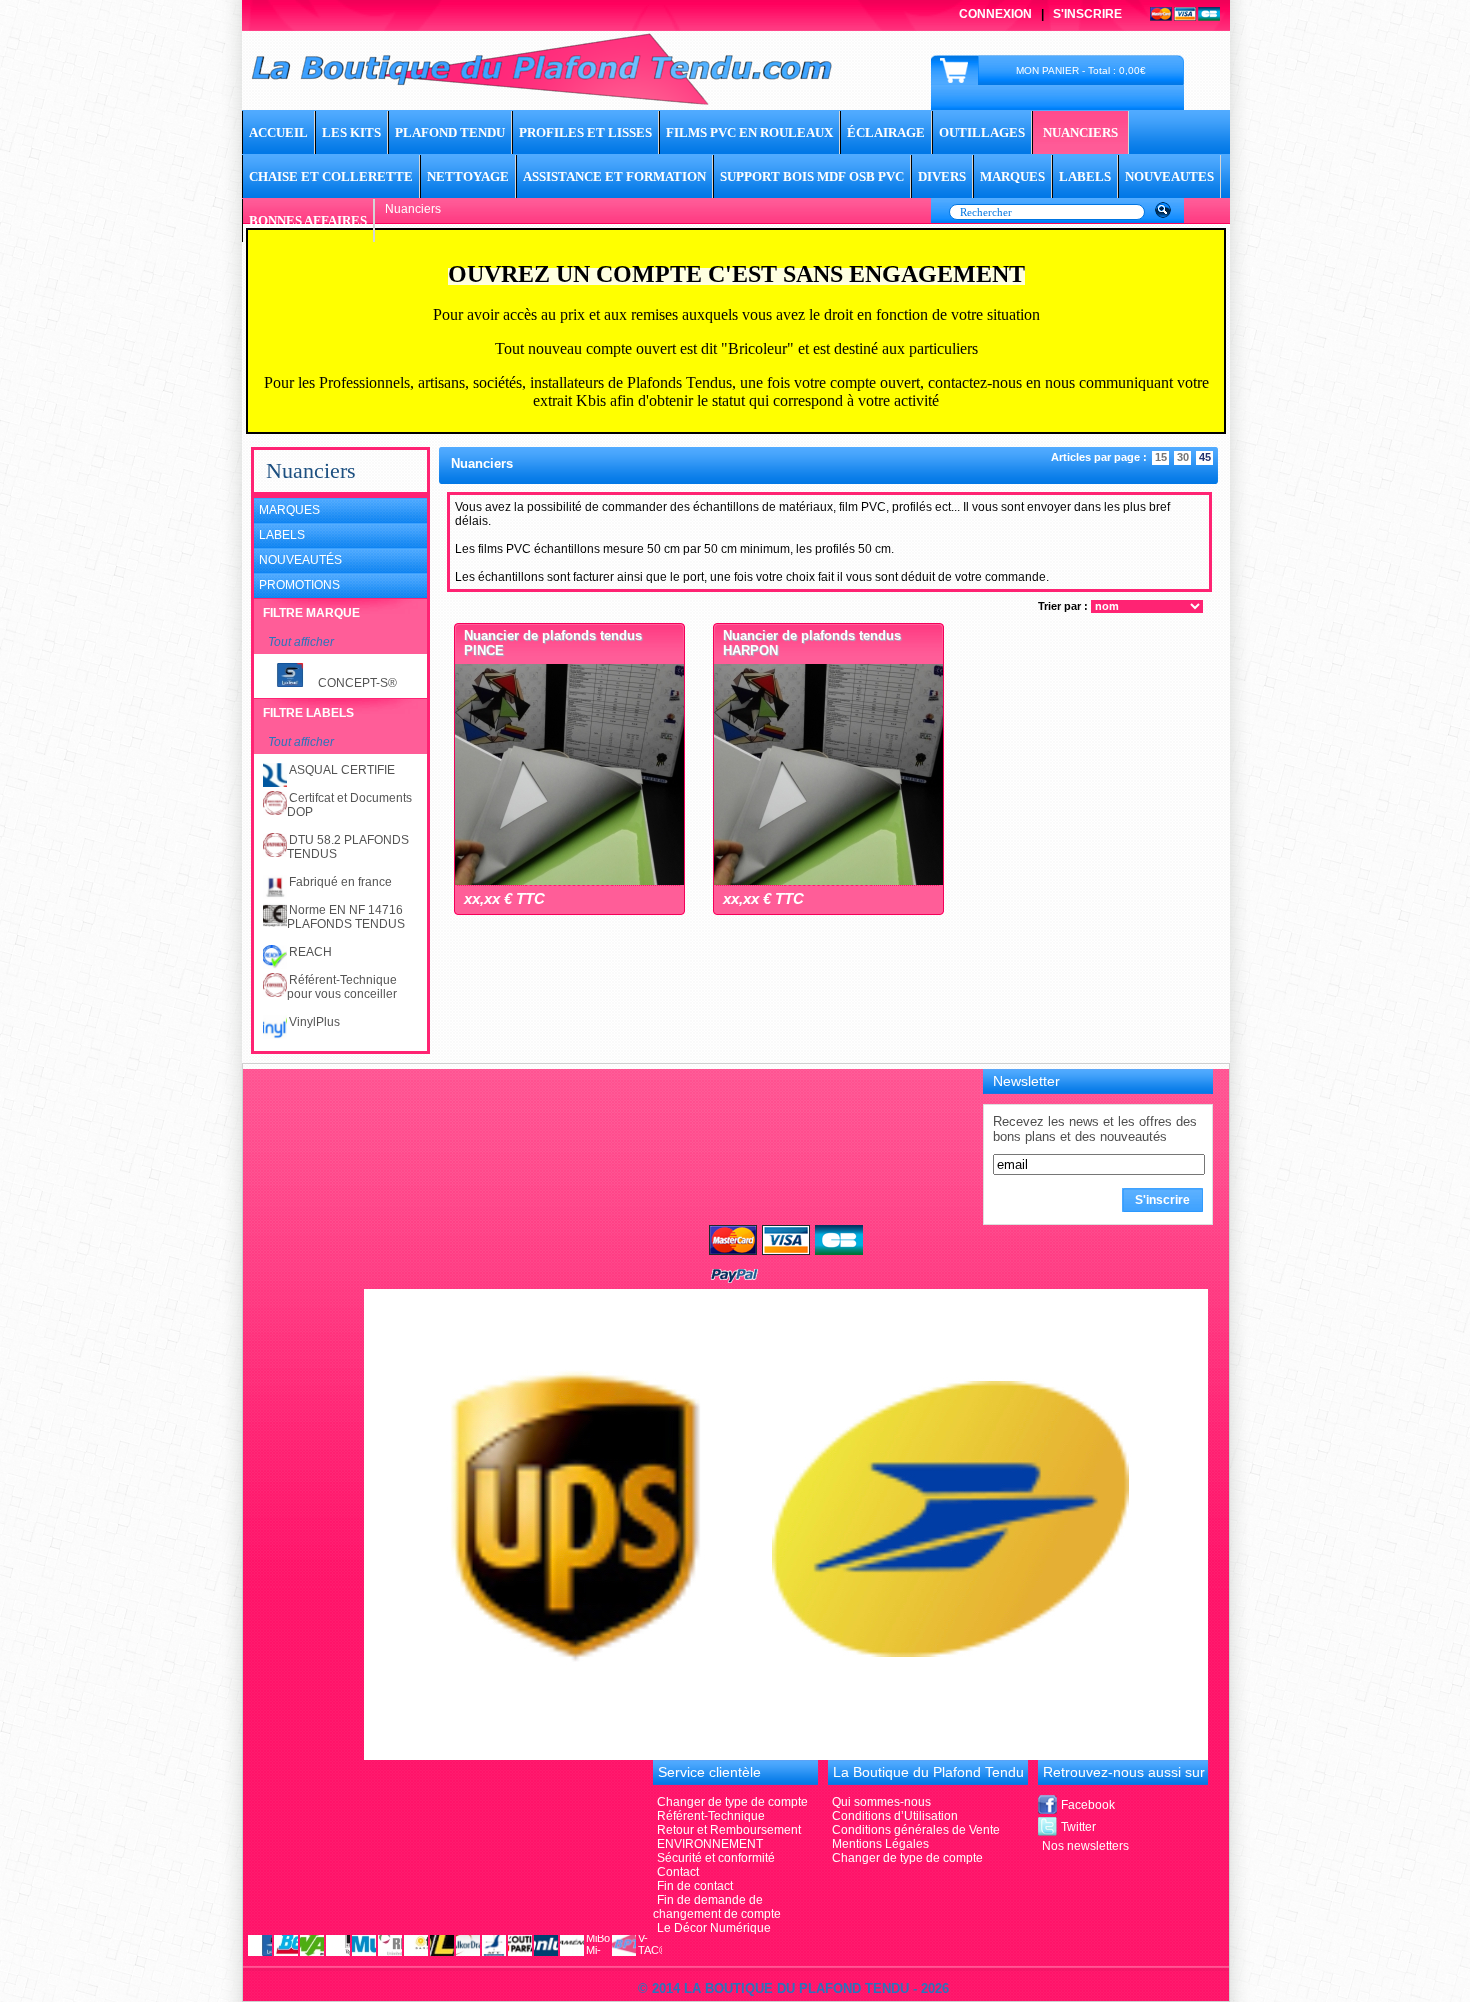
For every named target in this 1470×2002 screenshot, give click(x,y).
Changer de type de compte (907, 1858)
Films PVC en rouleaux (749, 132)
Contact (678, 1872)
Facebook (1088, 1805)
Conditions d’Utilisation (895, 1816)
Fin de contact (695, 1886)
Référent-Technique (711, 1816)
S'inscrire (1087, 14)
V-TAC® (650, 1944)
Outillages (982, 132)
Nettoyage (468, 176)
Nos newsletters (1085, 1846)
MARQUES (1012, 176)
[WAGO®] (312, 1944)
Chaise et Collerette (331, 176)
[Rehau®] (390, 1944)
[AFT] (494, 1944)
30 (1183, 457)
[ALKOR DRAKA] (468, 1944)
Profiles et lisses (585, 132)
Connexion (995, 14)
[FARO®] (416, 1944)
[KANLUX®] (546, 1944)
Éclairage (886, 132)
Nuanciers (1080, 132)
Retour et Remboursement (729, 1830)
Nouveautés (300, 560)
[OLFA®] (442, 1944)
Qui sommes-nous (881, 1802)
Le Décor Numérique (714, 1928)
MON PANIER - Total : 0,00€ (1081, 70)
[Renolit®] (338, 1944)
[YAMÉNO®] (572, 1944)
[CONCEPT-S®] (260, 1944)
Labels (282, 535)
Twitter (1078, 1827)
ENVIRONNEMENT (710, 1844)
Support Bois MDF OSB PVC (812, 176)
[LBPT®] (624, 1944)
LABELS (1085, 176)
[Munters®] (364, 1944)
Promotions (299, 585)
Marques (289, 510)
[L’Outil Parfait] (520, 1944)
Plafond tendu (450, 132)
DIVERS (942, 176)
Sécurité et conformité (716, 1858)
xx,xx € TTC (504, 898)
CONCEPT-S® (357, 683)
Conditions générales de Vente (916, 1830)
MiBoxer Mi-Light (598, 1944)
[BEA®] (286, 1944)
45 (1205, 457)
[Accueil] (542, 102)
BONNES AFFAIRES (308, 220)
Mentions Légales (880, 1844)
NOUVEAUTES (1169, 176)
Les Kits (351, 132)
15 (1161, 457)
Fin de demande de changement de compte (717, 1907)
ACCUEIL (278, 132)
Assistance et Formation (614, 176)
